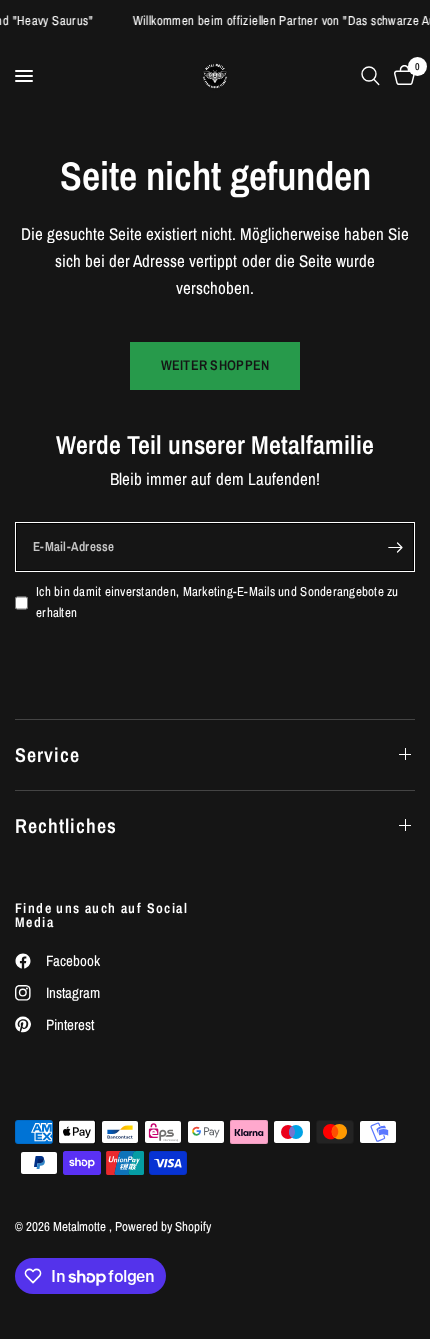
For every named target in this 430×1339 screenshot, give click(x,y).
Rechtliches (66, 825)
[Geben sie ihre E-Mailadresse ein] (395, 547)
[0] (401, 76)
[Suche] (370, 76)
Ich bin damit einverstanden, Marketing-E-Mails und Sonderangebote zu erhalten (217, 602)
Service (47, 754)
